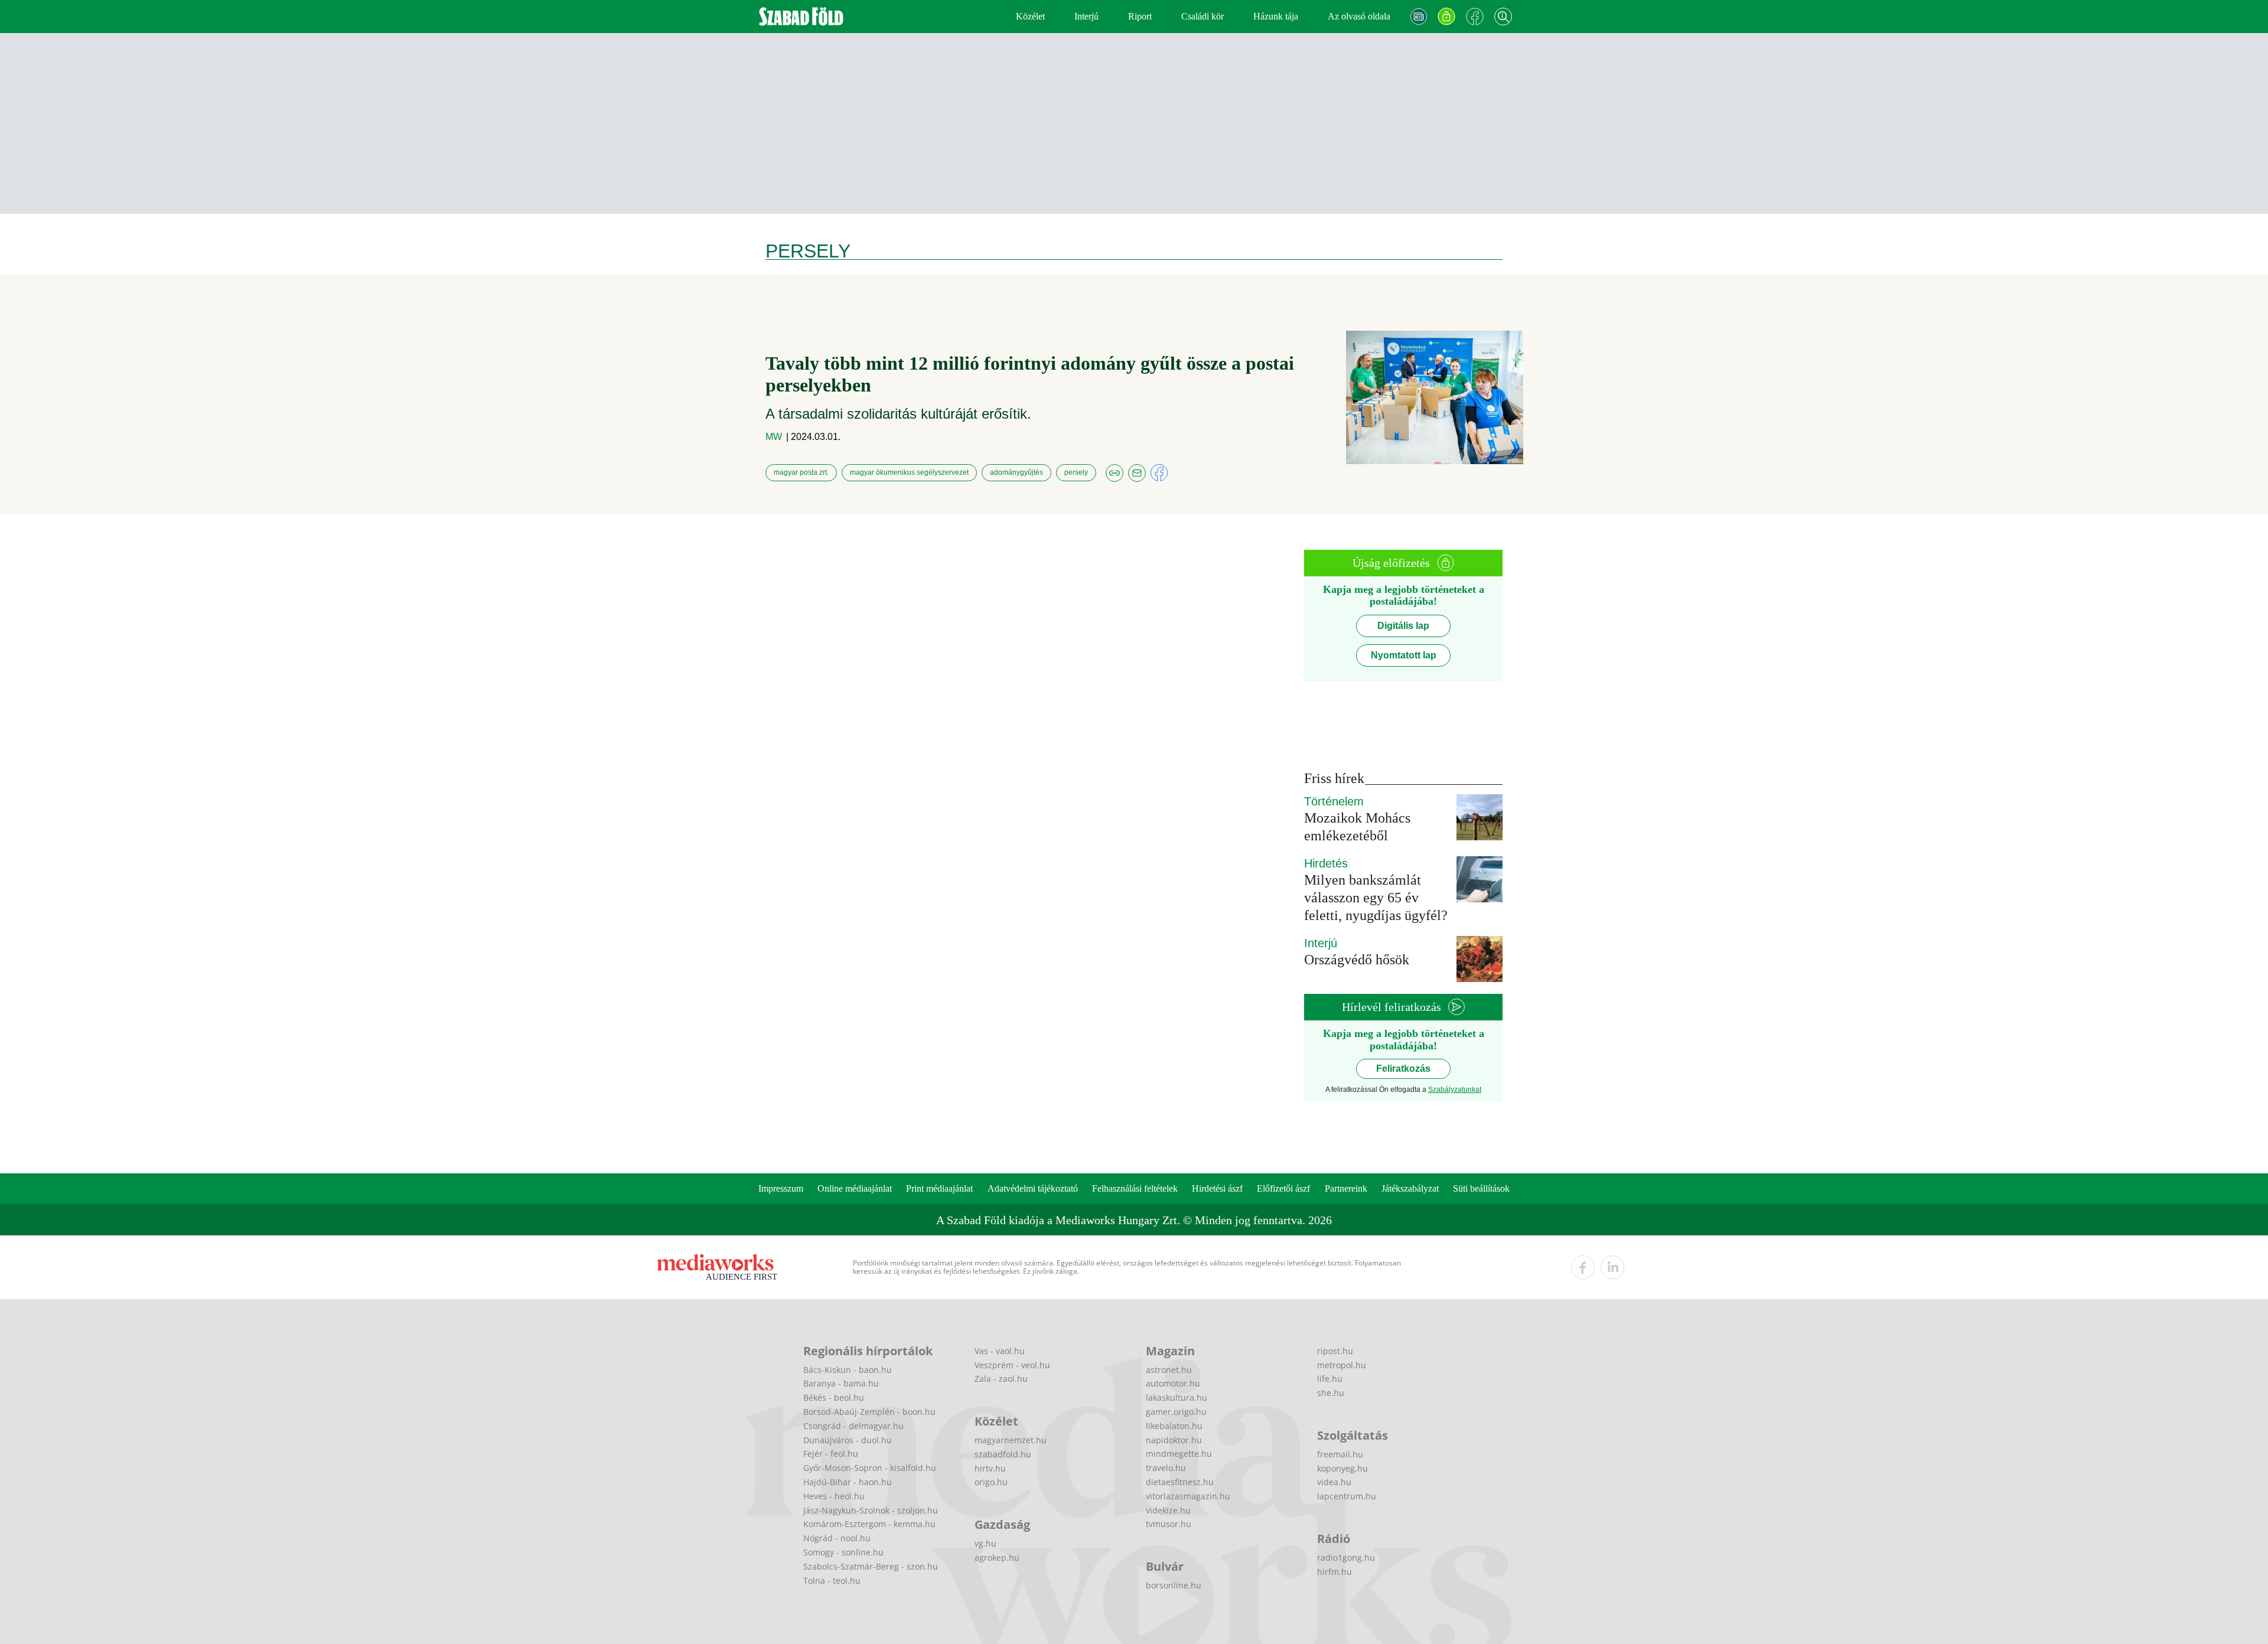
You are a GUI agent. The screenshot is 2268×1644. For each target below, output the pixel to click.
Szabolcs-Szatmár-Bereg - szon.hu (871, 1566)
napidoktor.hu (1174, 1440)
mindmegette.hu (1179, 1454)
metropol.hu (1342, 1365)
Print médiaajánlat (939, 1188)
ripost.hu (1335, 1351)
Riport (1140, 16)
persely (1076, 472)
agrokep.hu (997, 1557)
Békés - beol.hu (834, 1397)
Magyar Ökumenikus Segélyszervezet (909, 472)
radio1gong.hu (1346, 1557)
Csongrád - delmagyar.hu (853, 1426)
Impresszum (781, 1188)
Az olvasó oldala (1359, 16)
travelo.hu (1166, 1468)
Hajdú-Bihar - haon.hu (848, 1482)
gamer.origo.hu (1176, 1412)
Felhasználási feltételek (1135, 1188)
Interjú (1086, 16)
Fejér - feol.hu (831, 1454)
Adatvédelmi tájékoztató (1033, 1188)
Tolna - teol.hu (832, 1581)
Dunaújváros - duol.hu (848, 1440)
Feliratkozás (1403, 1069)
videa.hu (1334, 1482)
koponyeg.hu (1342, 1468)
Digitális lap (1403, 626)
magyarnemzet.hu (1011, 1440)
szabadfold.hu (1003, 1454)
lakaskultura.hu (1177, 1397)
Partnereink (1346, 1188)
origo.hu (991, 1482)
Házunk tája (1276, 16)
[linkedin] (1612, 1267)
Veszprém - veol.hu (1012, 1365)
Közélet (1030, 16)
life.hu (1330, 1379)
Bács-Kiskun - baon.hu (848, 1370)
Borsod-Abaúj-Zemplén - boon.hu (869, 1412)
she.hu (1331, 1393)
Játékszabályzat (1410, 1188)
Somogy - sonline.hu (843, 1552)
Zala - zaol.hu (1001, 1379)
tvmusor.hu (1169, 1524)
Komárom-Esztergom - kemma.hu (869, 1524)
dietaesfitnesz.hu (1180, 1482)
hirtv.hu (990, 1468)
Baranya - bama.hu (841, 1383)
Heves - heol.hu (834, 1496)
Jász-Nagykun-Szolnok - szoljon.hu (871, 1510)
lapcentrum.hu (1347, 1496)
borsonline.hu (1174, 1585)
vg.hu (985, 1543)
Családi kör (1203, 16)
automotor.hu (1173, 1383)
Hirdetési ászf (1217, 1188)
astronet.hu (1169, 1370)
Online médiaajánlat (855, 1188)
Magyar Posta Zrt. (801, 472)
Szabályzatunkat (1455, 1090)
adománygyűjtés (1016, 472)
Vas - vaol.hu (1000, 1351)
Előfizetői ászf (1283, 1188)
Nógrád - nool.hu (837, 1538)
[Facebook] (1475, 17)
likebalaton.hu (1174, 1426)
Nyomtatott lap (1404, 655)
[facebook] (1583, 1267)
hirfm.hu (1335, 1572)
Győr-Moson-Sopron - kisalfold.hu (870, 1468)
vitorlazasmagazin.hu (1188, 1496)
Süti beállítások (1481, 1188)
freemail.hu (1340, 1454)
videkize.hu (1168, 1510)
